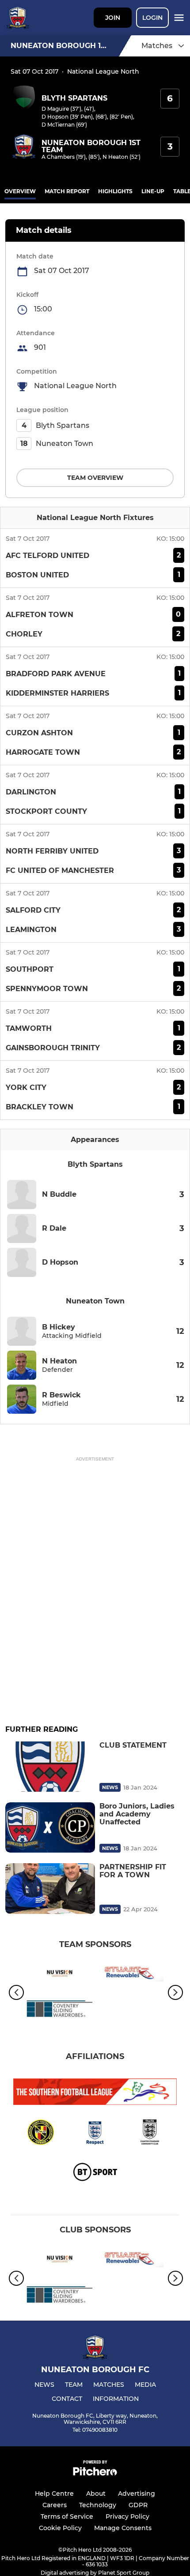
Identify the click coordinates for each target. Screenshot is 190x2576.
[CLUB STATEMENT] (50, 1767)
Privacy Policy (127, 2516)
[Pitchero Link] (95, 2473)
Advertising (137, 2494)
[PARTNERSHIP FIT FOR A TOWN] (50, 1888)
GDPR (138, 2505)
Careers (55, 2505)
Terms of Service (67, 2516)
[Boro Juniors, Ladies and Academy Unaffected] (50, 1827)
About (96, 2494)
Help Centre (54, 2494)
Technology (98, 2505)
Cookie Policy (60, 2528)
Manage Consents (123, 2528)
